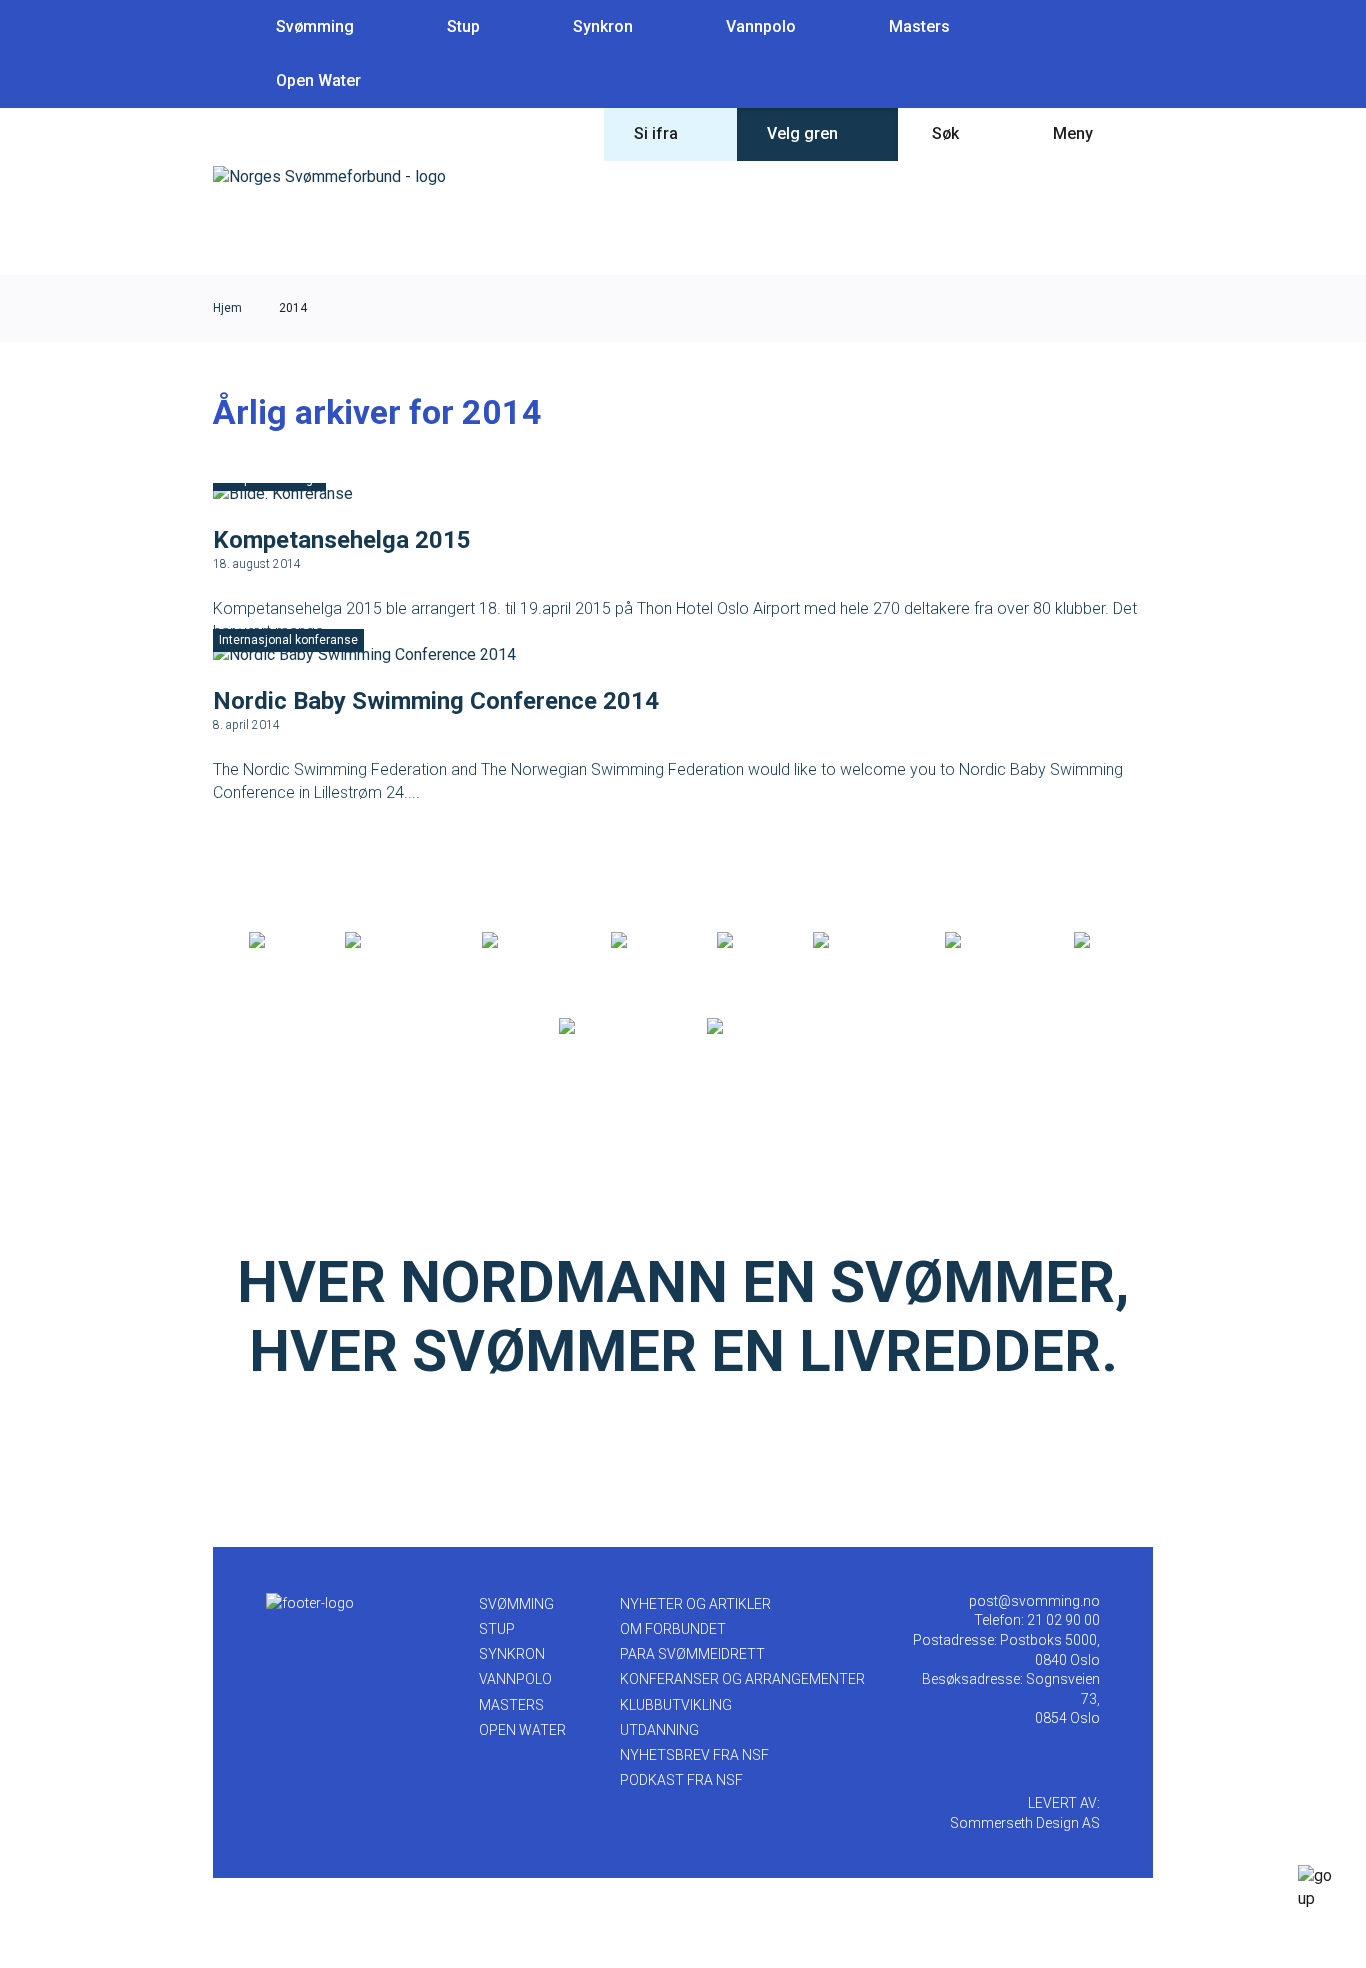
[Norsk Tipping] (611, 1027)
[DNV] (1096, 941)
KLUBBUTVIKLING (676, 1705)
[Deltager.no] (525, 941)
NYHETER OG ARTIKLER (695, 1604)
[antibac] (642, 941)
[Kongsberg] (988, 941)
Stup (463, 26)
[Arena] (275, 941)
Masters (919, 26)
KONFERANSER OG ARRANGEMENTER (742, 1679)
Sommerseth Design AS (1025, 1823)
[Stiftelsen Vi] (857, 941)
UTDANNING (659, 1730)
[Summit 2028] (757, 1027)
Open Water (318, 80)
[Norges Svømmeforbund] (329, 176)
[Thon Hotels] (392, 941)
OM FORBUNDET (673, 1629)
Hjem (227, 308)
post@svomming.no (1034, 1601)
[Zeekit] (743, 941)
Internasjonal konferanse (288, 640)
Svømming (315, 26)
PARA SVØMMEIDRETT (692, 1654)
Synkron (603, 26)
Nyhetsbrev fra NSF (694, 1755)
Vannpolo (761, 26)
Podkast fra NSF (681, 1780)
